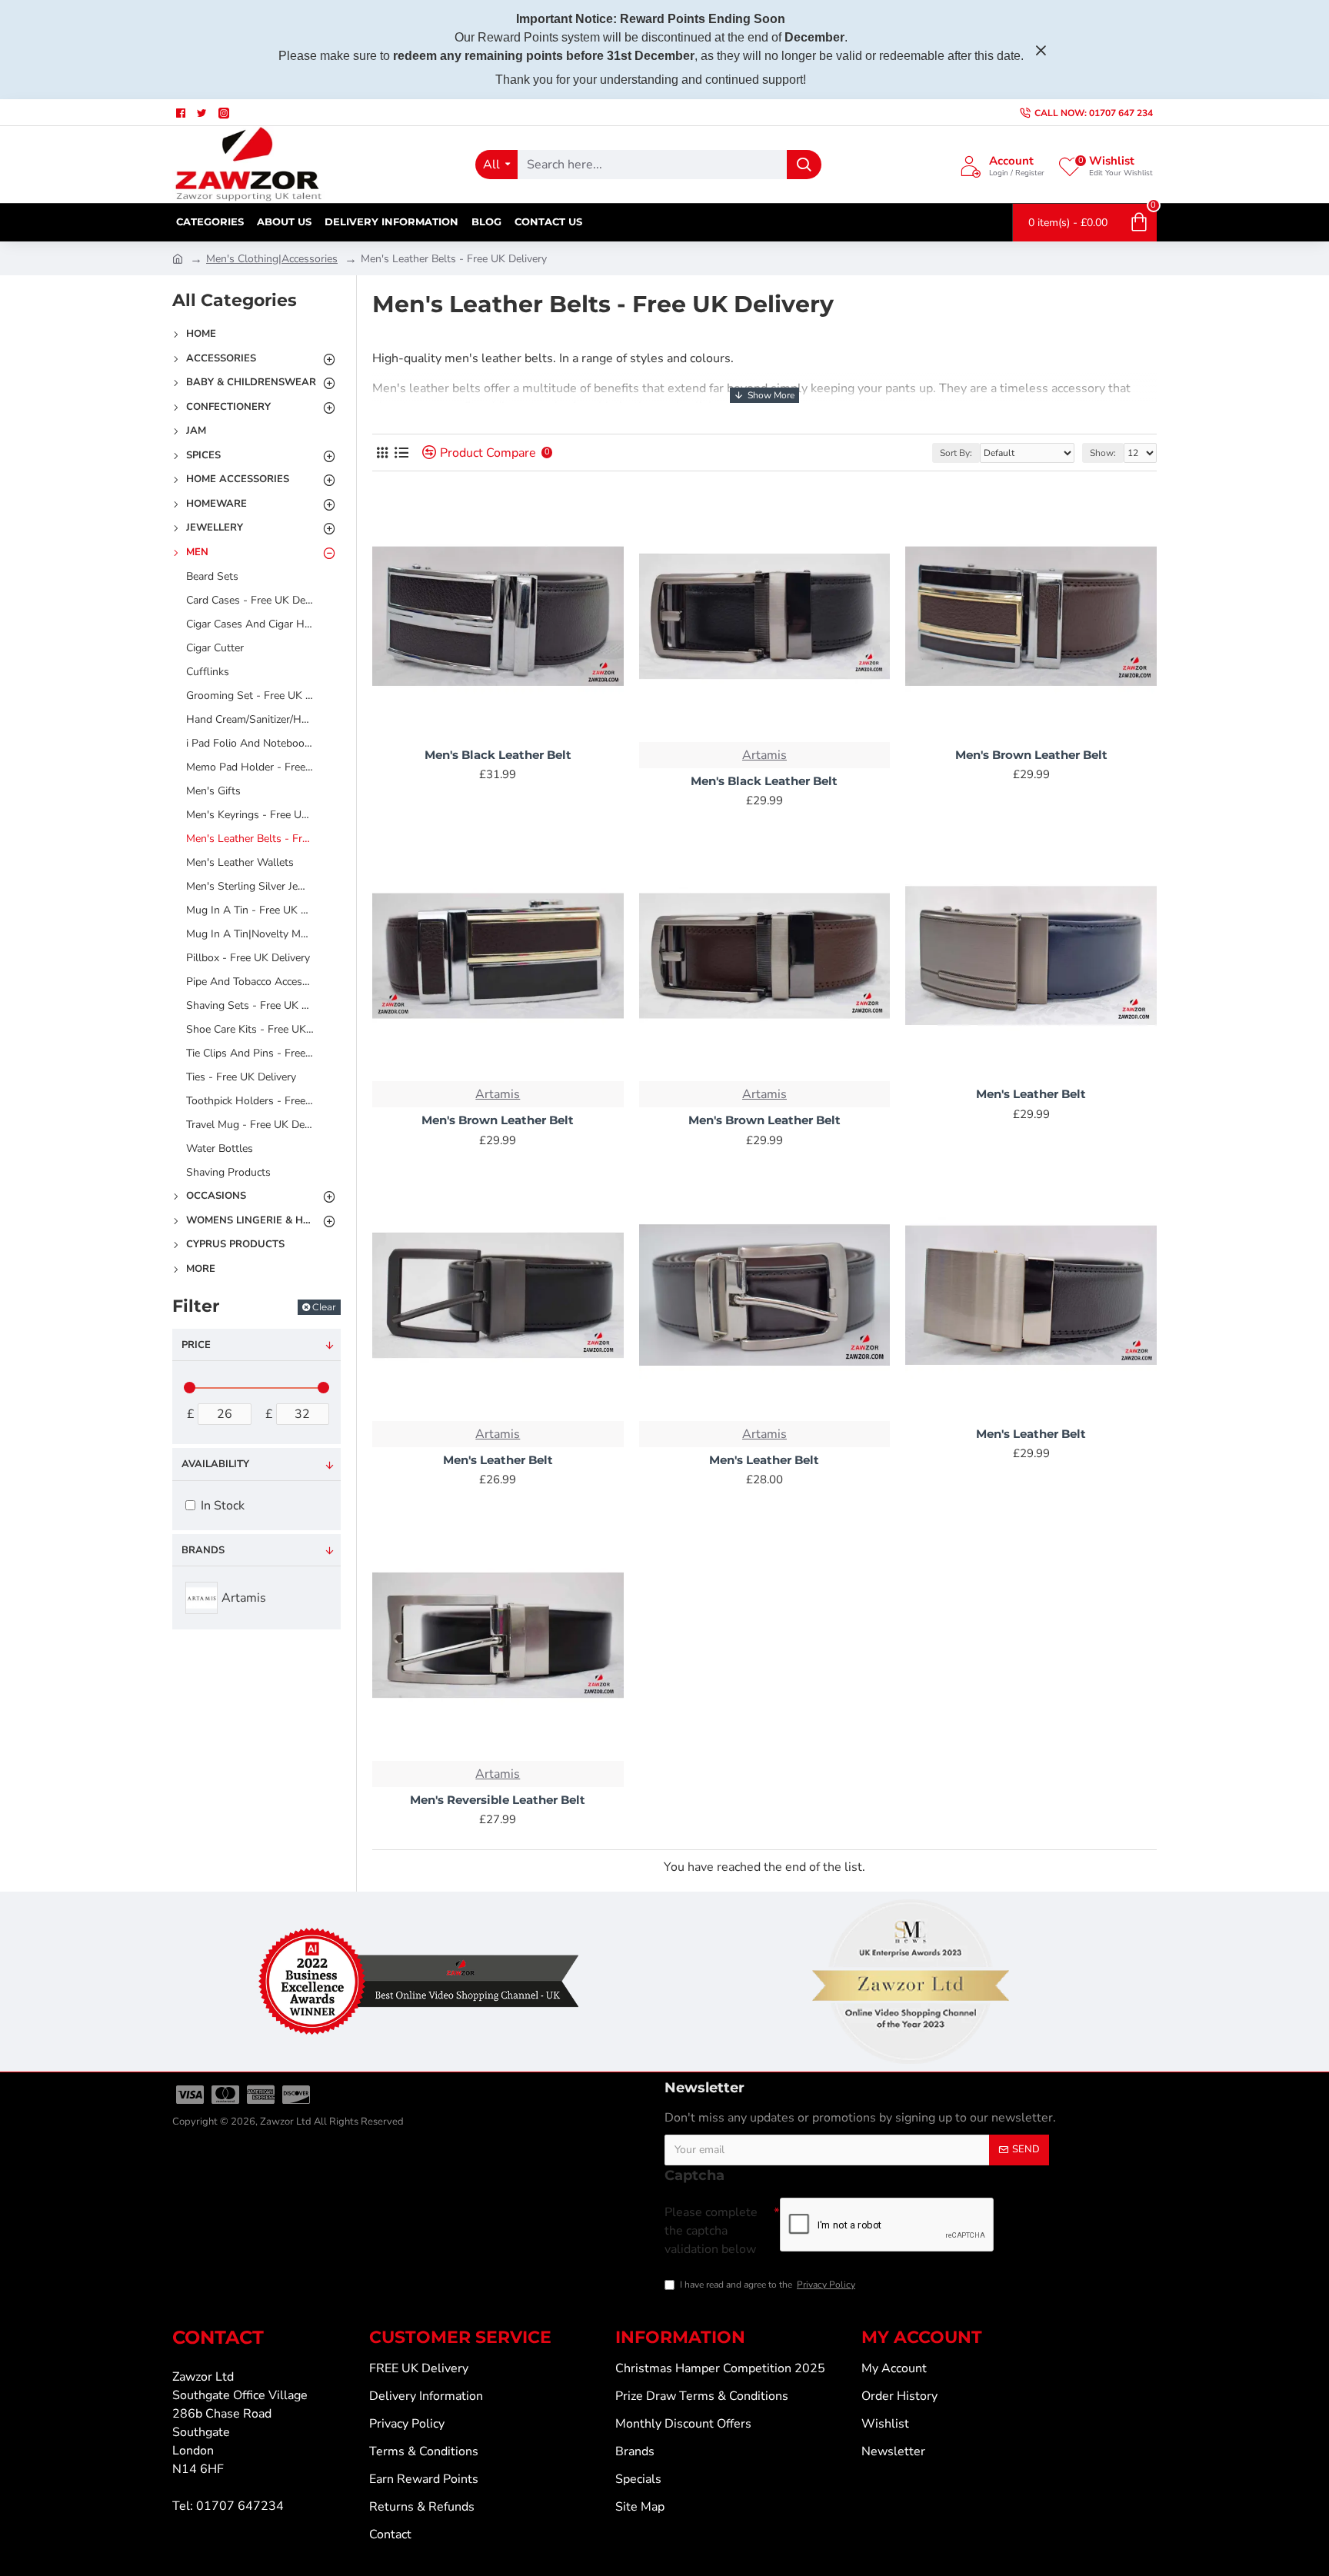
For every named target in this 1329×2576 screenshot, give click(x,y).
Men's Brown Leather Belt (1031, 755)
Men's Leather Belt (1031, 1094)
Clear (324, 1307)
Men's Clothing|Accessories (272, 259)
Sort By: (956, 453)
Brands (203, 1550)
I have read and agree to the (768, 2285)
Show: (1103, 453)
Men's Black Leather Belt (498, 755)
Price (196, 1345)
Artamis (764, 755)
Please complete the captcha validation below (711, 2231)
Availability (215, 1464)
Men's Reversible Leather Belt (498, 1800)
